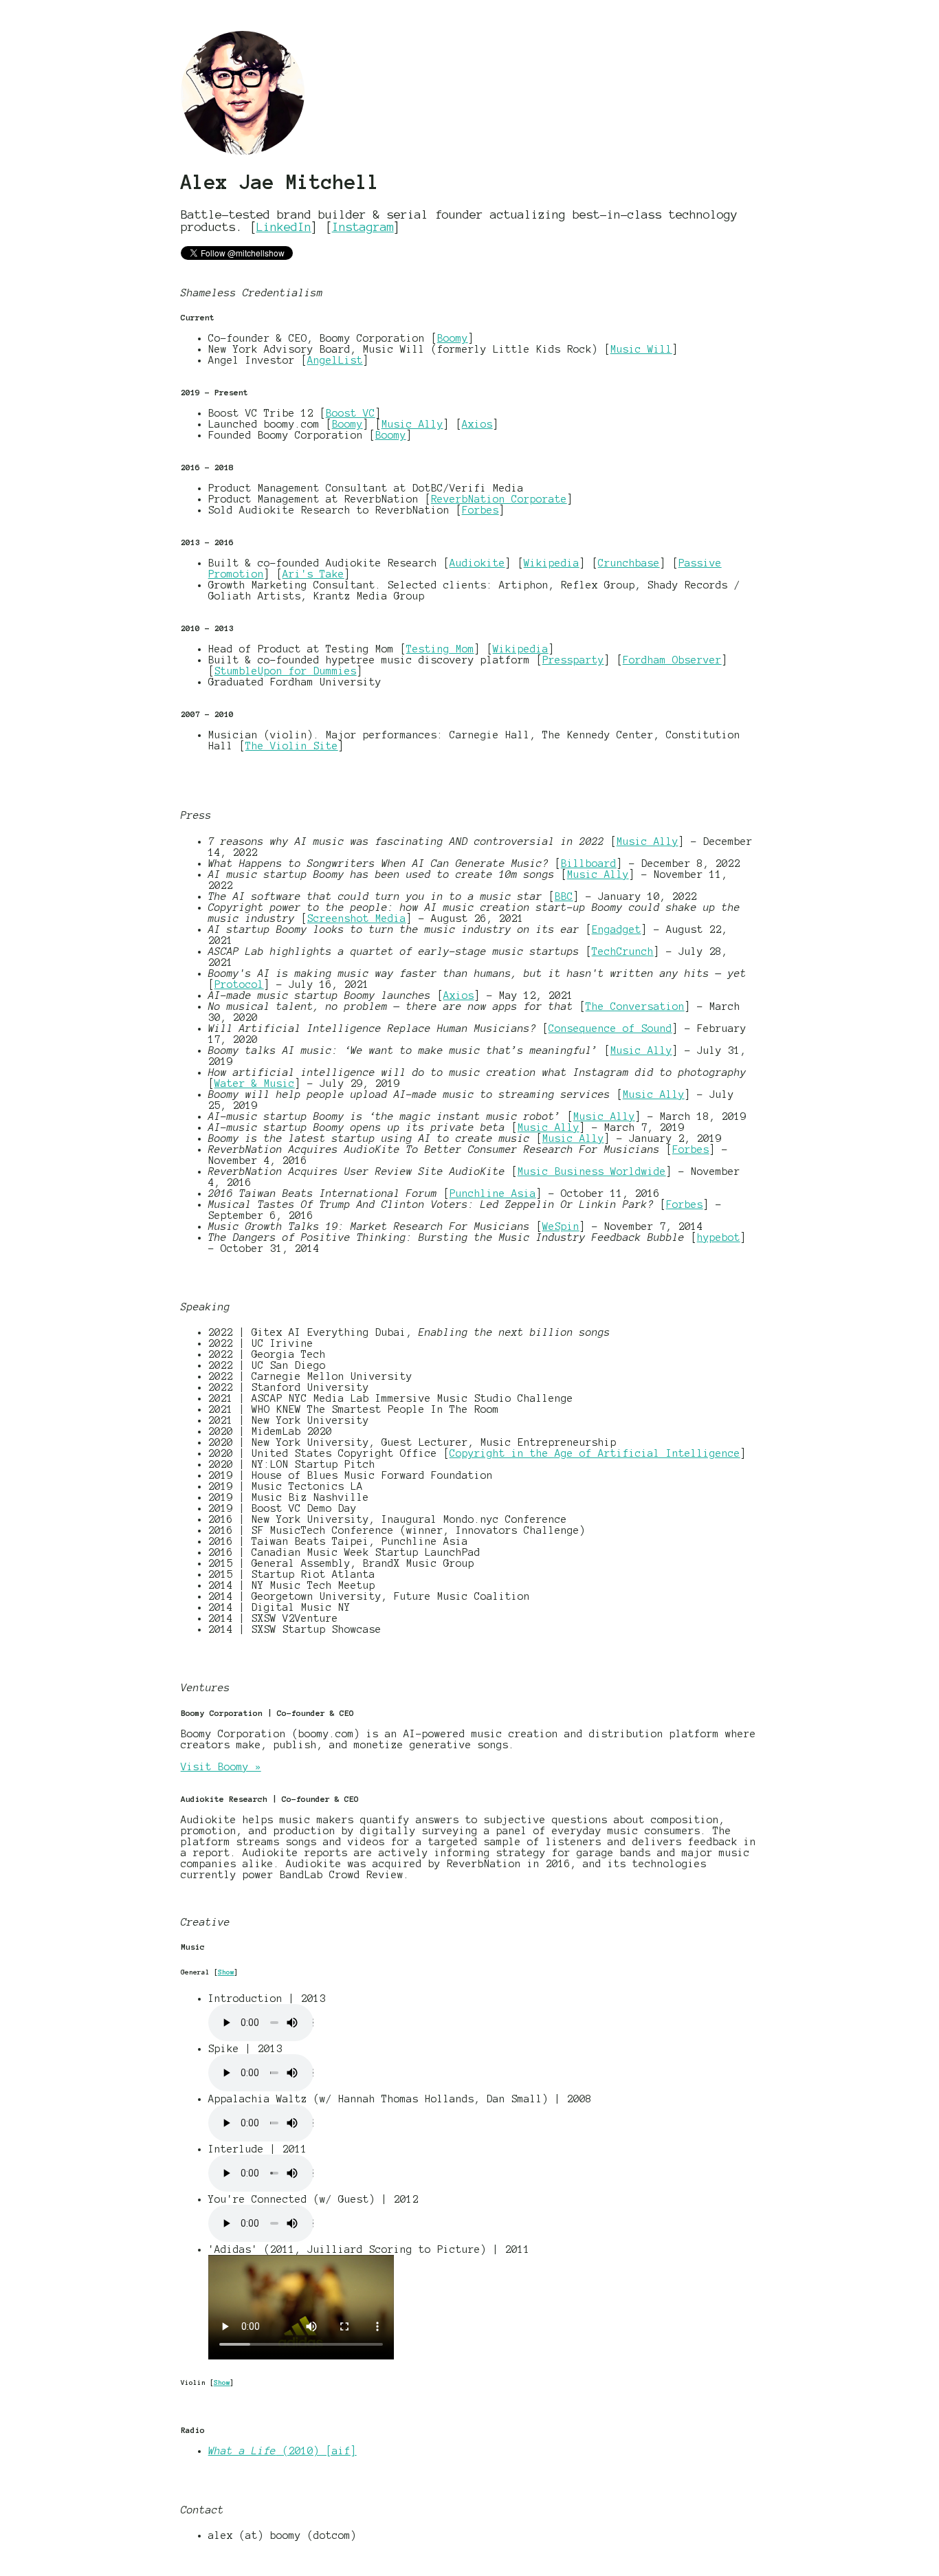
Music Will (641, 349)
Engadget (617, 929)
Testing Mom (440, 649)
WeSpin (561, 1226)
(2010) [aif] (283, 2451)
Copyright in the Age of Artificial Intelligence (595, 1453)
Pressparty (573, 660)
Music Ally (412, 424)
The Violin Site (292, 746)
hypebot (719, 1237)
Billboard (589, 863)
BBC (564, 896)
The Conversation (635, 1006)
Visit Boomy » (221, 1767)
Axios (477, 424)
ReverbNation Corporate (499, 499)
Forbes (480, 510)
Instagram (363, 227)
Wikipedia (552, 563)
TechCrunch (623, 951)
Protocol (239, 984)
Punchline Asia (493, 1193)
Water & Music (255, 1083)
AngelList (335, 360)
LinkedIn (284, 227)
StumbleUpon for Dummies (286, 671)
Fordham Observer (672, 660)
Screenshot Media (357, 918)
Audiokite (477, 563)
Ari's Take (313, 574)
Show (226, 1972)
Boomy (453, 338)
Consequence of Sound (610, 1028)
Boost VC (351, 413)
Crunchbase (629, 563)
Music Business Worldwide (592, 1171)
